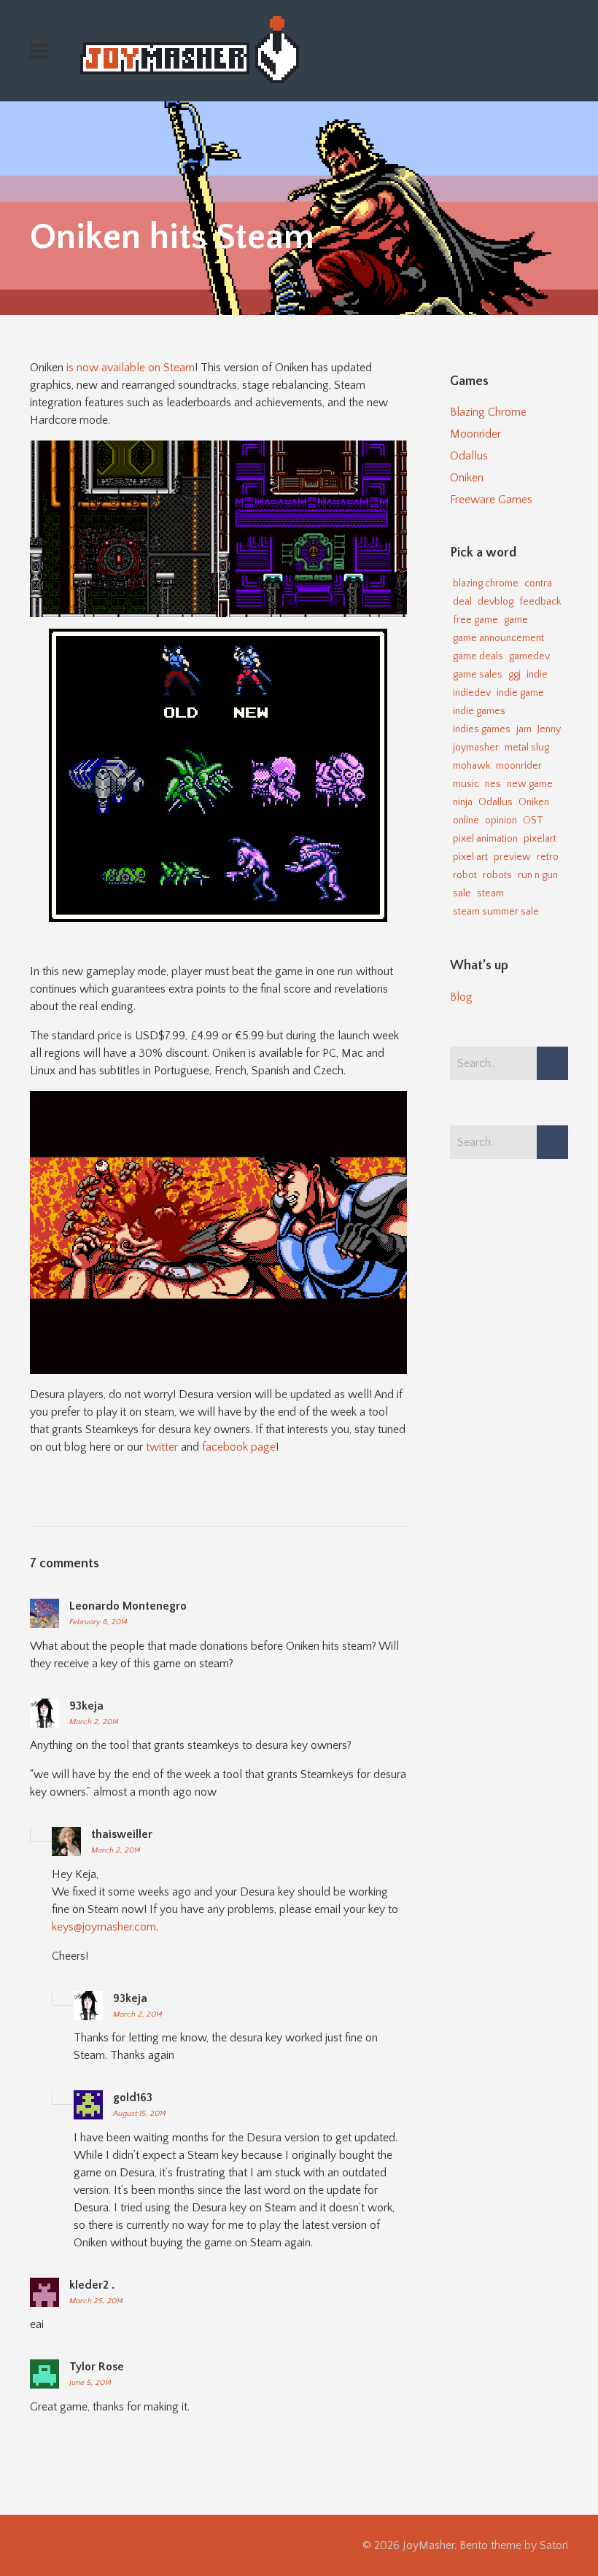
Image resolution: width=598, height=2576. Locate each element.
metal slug (527, 748)
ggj (514, 675)
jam (524, 729)
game (516, 620)
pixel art (470, 857)
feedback (540, 602)
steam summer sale (496, 912)
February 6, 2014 (98, 1622)
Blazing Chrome (488, 412)
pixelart (540, 839)
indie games (479, 711)
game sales (478, 675)
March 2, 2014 (94, 1722)
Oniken (467, 478)
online (466, 820)
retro (548, 857)
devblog (496, 602)
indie (537, 675)
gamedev (529, 656)
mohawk (471, 766)
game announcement (498, 638)
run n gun (538, 875)
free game (475, 620)
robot (465, 875)
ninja (463, 802)
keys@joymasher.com (104, 1927)
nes (493, 784)
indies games (482, 729)
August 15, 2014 (140, 2114)
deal (462, 602)
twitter (162, 1447)
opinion (501, 820)
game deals (478, 656)
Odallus (469, 456)
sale (462, 893)
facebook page (239, 1447)
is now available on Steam (131, 368)
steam (490, 893)
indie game (520, 693)
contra (538, 583)
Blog (461, 997)
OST (533, 820)
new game (530, 784)
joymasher (476, 748)
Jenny (549, 729)
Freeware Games (491, 500)
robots (497, 875)
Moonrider (475, 434)
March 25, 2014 (96, 2301)
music (466, 784)
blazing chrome (486, 583)
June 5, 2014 (90, 2383)
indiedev (472, 693)
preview (512, 857)
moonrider (519, 766)
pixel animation (485, 839)
